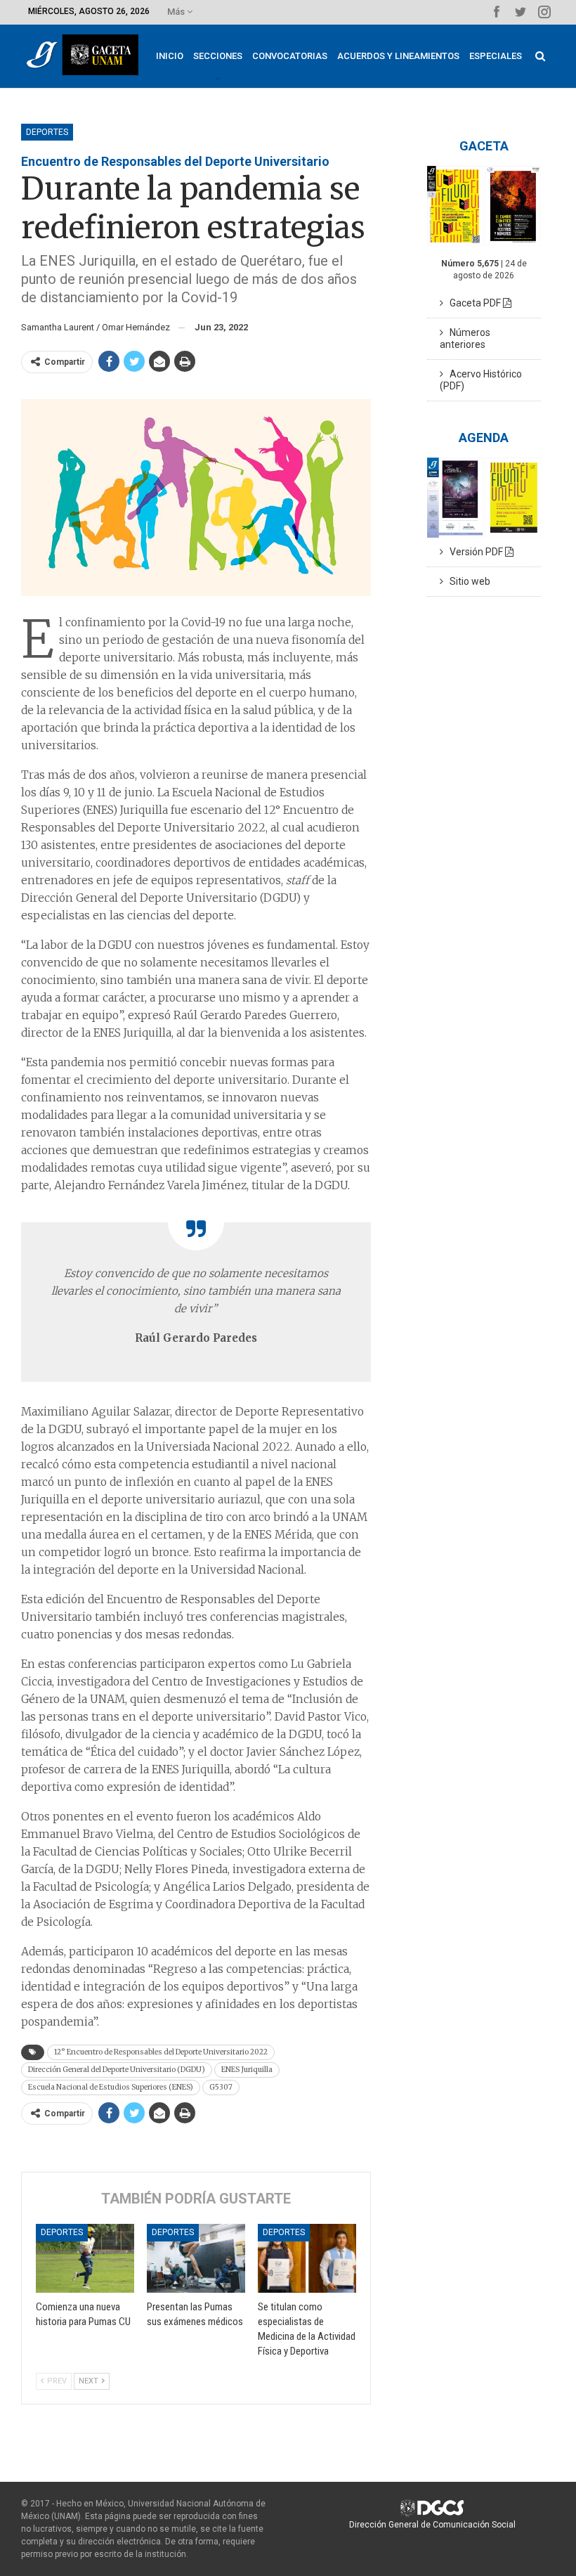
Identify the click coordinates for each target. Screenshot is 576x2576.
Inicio (170, 56)
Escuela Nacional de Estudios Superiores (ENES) (111, 2087)
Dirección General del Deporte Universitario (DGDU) (117, 2070)
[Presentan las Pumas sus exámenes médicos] (196, 2258)
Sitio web (467, 581)
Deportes (47, 132)
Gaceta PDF (473, 303)
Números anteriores (465, 338)
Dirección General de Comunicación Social (432, 2525)
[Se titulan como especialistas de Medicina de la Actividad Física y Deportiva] (307, 2258)
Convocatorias (290, 56)
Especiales (496, 56)
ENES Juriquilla (247, 2070)
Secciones (218, 56)
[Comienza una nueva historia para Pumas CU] (85, 2258)
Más (177, 12)
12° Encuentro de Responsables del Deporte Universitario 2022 (161, 2052)
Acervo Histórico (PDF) (481, 380)
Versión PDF (474, 552)
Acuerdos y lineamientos (398, 56)
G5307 (221, 2087)
